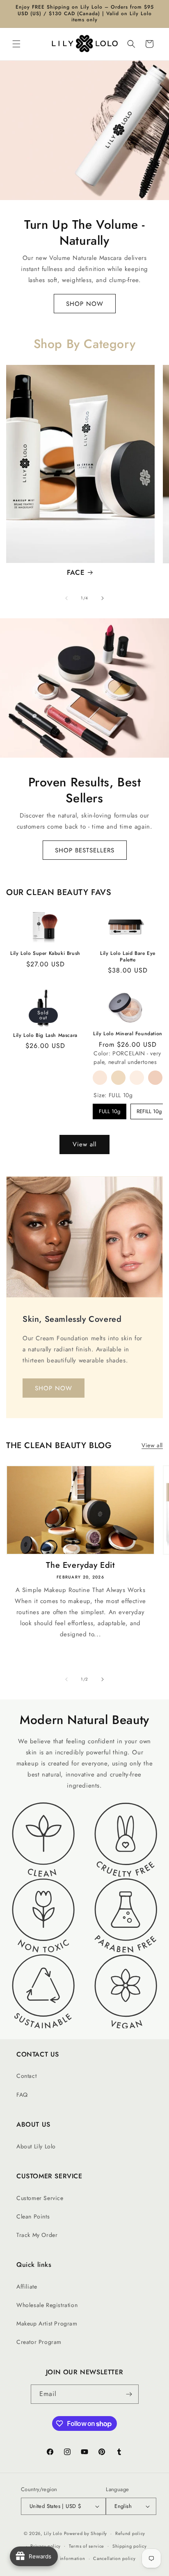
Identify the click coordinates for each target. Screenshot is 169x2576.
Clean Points (33, 2216)
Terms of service (87, 2546)
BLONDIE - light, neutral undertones (137, 1078)
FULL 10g (110, 1111)
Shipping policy (130, 2546)
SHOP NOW (85, 303)
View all (84, 1144)
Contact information (63, 2558)
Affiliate (27, 2287)
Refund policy (130, 2533)
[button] (16, 44)
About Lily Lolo (36, 2146)
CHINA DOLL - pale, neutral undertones (118, 1078)
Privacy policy (46, 2546)
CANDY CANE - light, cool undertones (155, 1078)
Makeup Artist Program (47, 2323)
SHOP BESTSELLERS (85, 850)
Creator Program (39, 2342)
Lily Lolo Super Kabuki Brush (45, 954)
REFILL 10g (149, 1111)
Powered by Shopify (86, 2533)
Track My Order (37, 2235)
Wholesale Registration (47, 2305)
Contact (26, 2076)
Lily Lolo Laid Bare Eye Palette (128, 957)
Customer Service (40, 2198)
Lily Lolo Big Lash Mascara (45, 1036)
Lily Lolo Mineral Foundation (128, 1034)
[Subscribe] (129, 2394)
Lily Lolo (53, 2533)
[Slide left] (66, 598)
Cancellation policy (114, 2558)
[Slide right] (103, 598)
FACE (76, 572)
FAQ (22, 2095)
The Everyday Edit (80, 1565)
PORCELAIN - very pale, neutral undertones (100, 1078)
